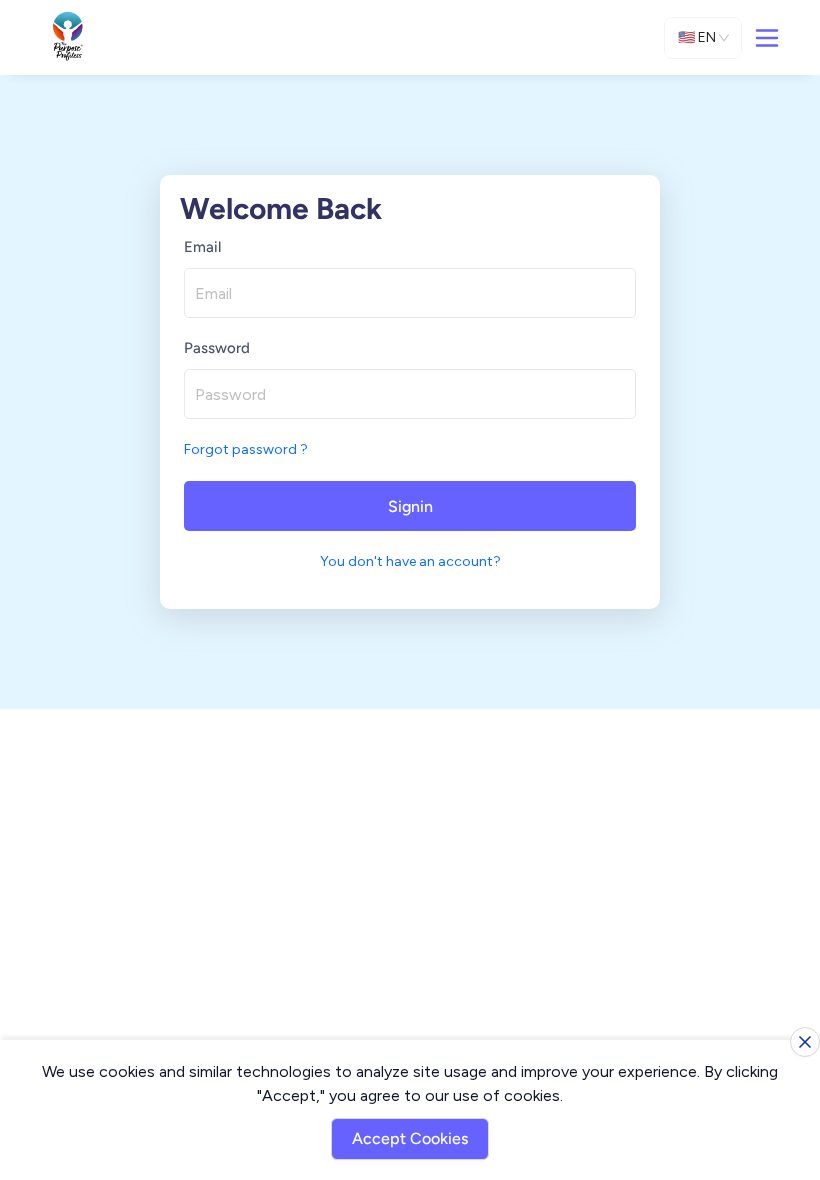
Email (202, 247)
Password (217, 348)
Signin (410, 506)
